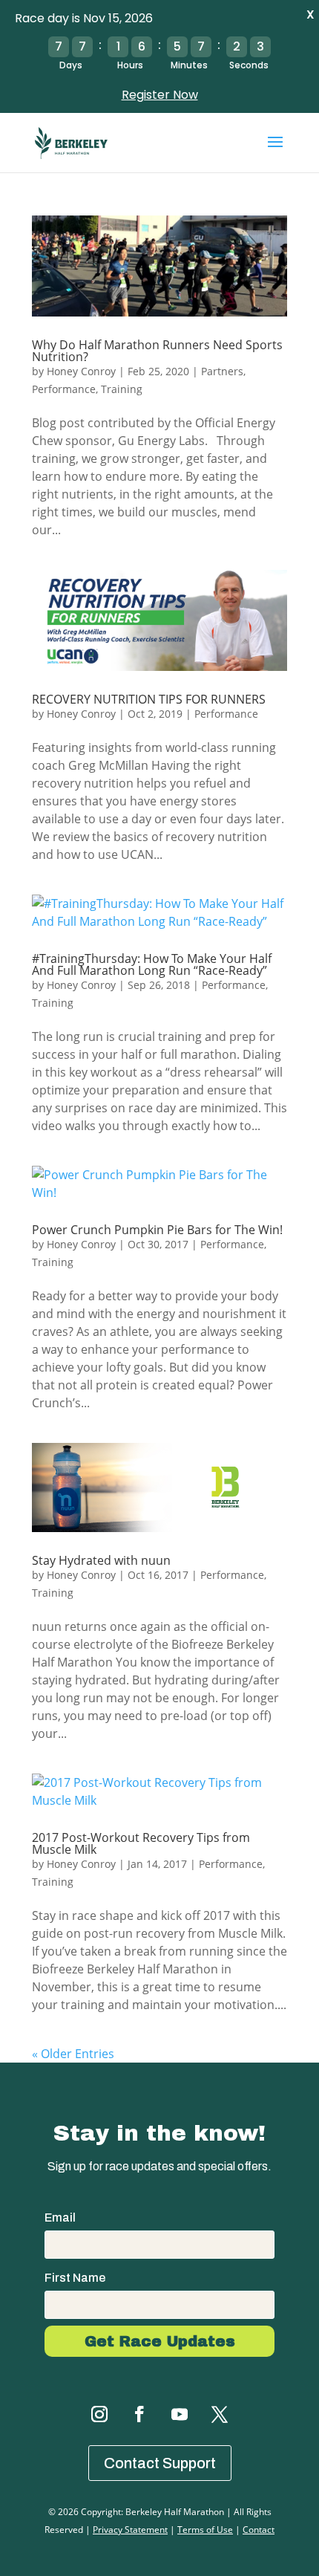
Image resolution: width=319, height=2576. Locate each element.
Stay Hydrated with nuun (101, 1560)
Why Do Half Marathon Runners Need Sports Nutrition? (157, 351)
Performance (64, 389)
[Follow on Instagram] (99, 2414)
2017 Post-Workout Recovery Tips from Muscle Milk (141, 1843)
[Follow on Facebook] (139, 2414)
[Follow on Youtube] (180, 2414)
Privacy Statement (130, 2530)
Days (71, 65)
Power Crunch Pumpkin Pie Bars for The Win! (157, 1230)
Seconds (249, 65)
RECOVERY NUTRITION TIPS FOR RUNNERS (149, 699)
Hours (130, 65)
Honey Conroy (81, 371)
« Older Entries (73, 2054)
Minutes (189, 65)
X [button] (310, 14)
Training (122, 389)
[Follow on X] (220, 2414)
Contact (259, 2530)
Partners (222, 371)
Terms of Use (205, 2530)
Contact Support (160, 2463)
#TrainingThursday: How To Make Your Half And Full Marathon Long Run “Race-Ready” (152, 964)
